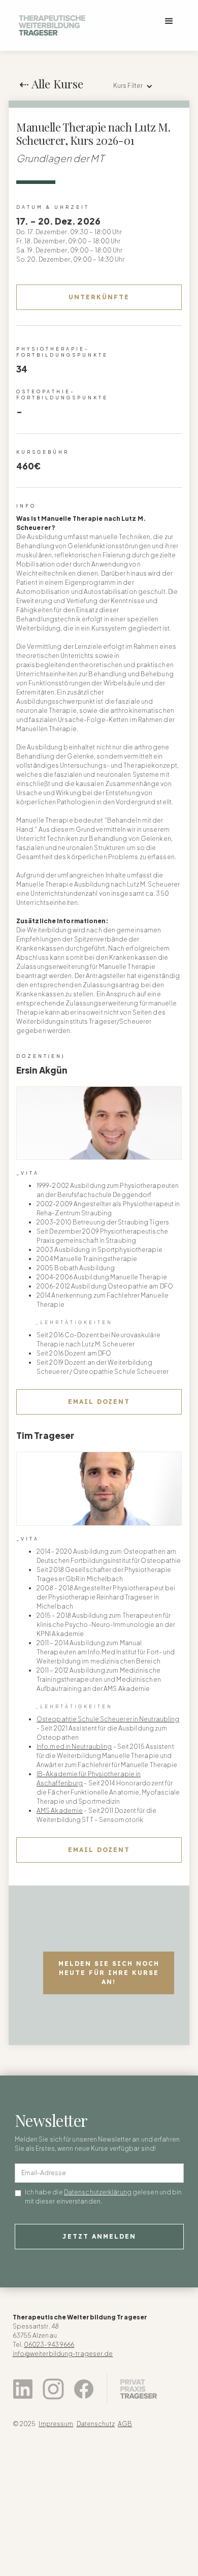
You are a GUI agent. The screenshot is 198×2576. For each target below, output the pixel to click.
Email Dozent (99, 1402)
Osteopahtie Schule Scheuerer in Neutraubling (108, 1719)
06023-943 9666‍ (49, 2345)
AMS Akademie (60, 1811)
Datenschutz (96, 2424)
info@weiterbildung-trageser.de (63, 2354)
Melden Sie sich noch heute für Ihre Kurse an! (109, 1973)
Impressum (56, 2424)
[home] (49, 25)
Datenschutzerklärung (98, 2192)
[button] (169, 21)
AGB (125, 2424)
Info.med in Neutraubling (74, 1747)
